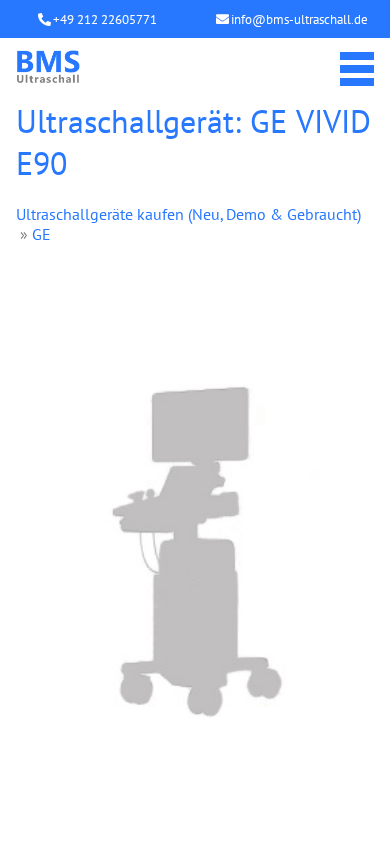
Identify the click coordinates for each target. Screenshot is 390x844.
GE (41, 234)
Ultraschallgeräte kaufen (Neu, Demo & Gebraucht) (188, 214)
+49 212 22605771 (105, 19)
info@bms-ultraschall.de (299, 19)
